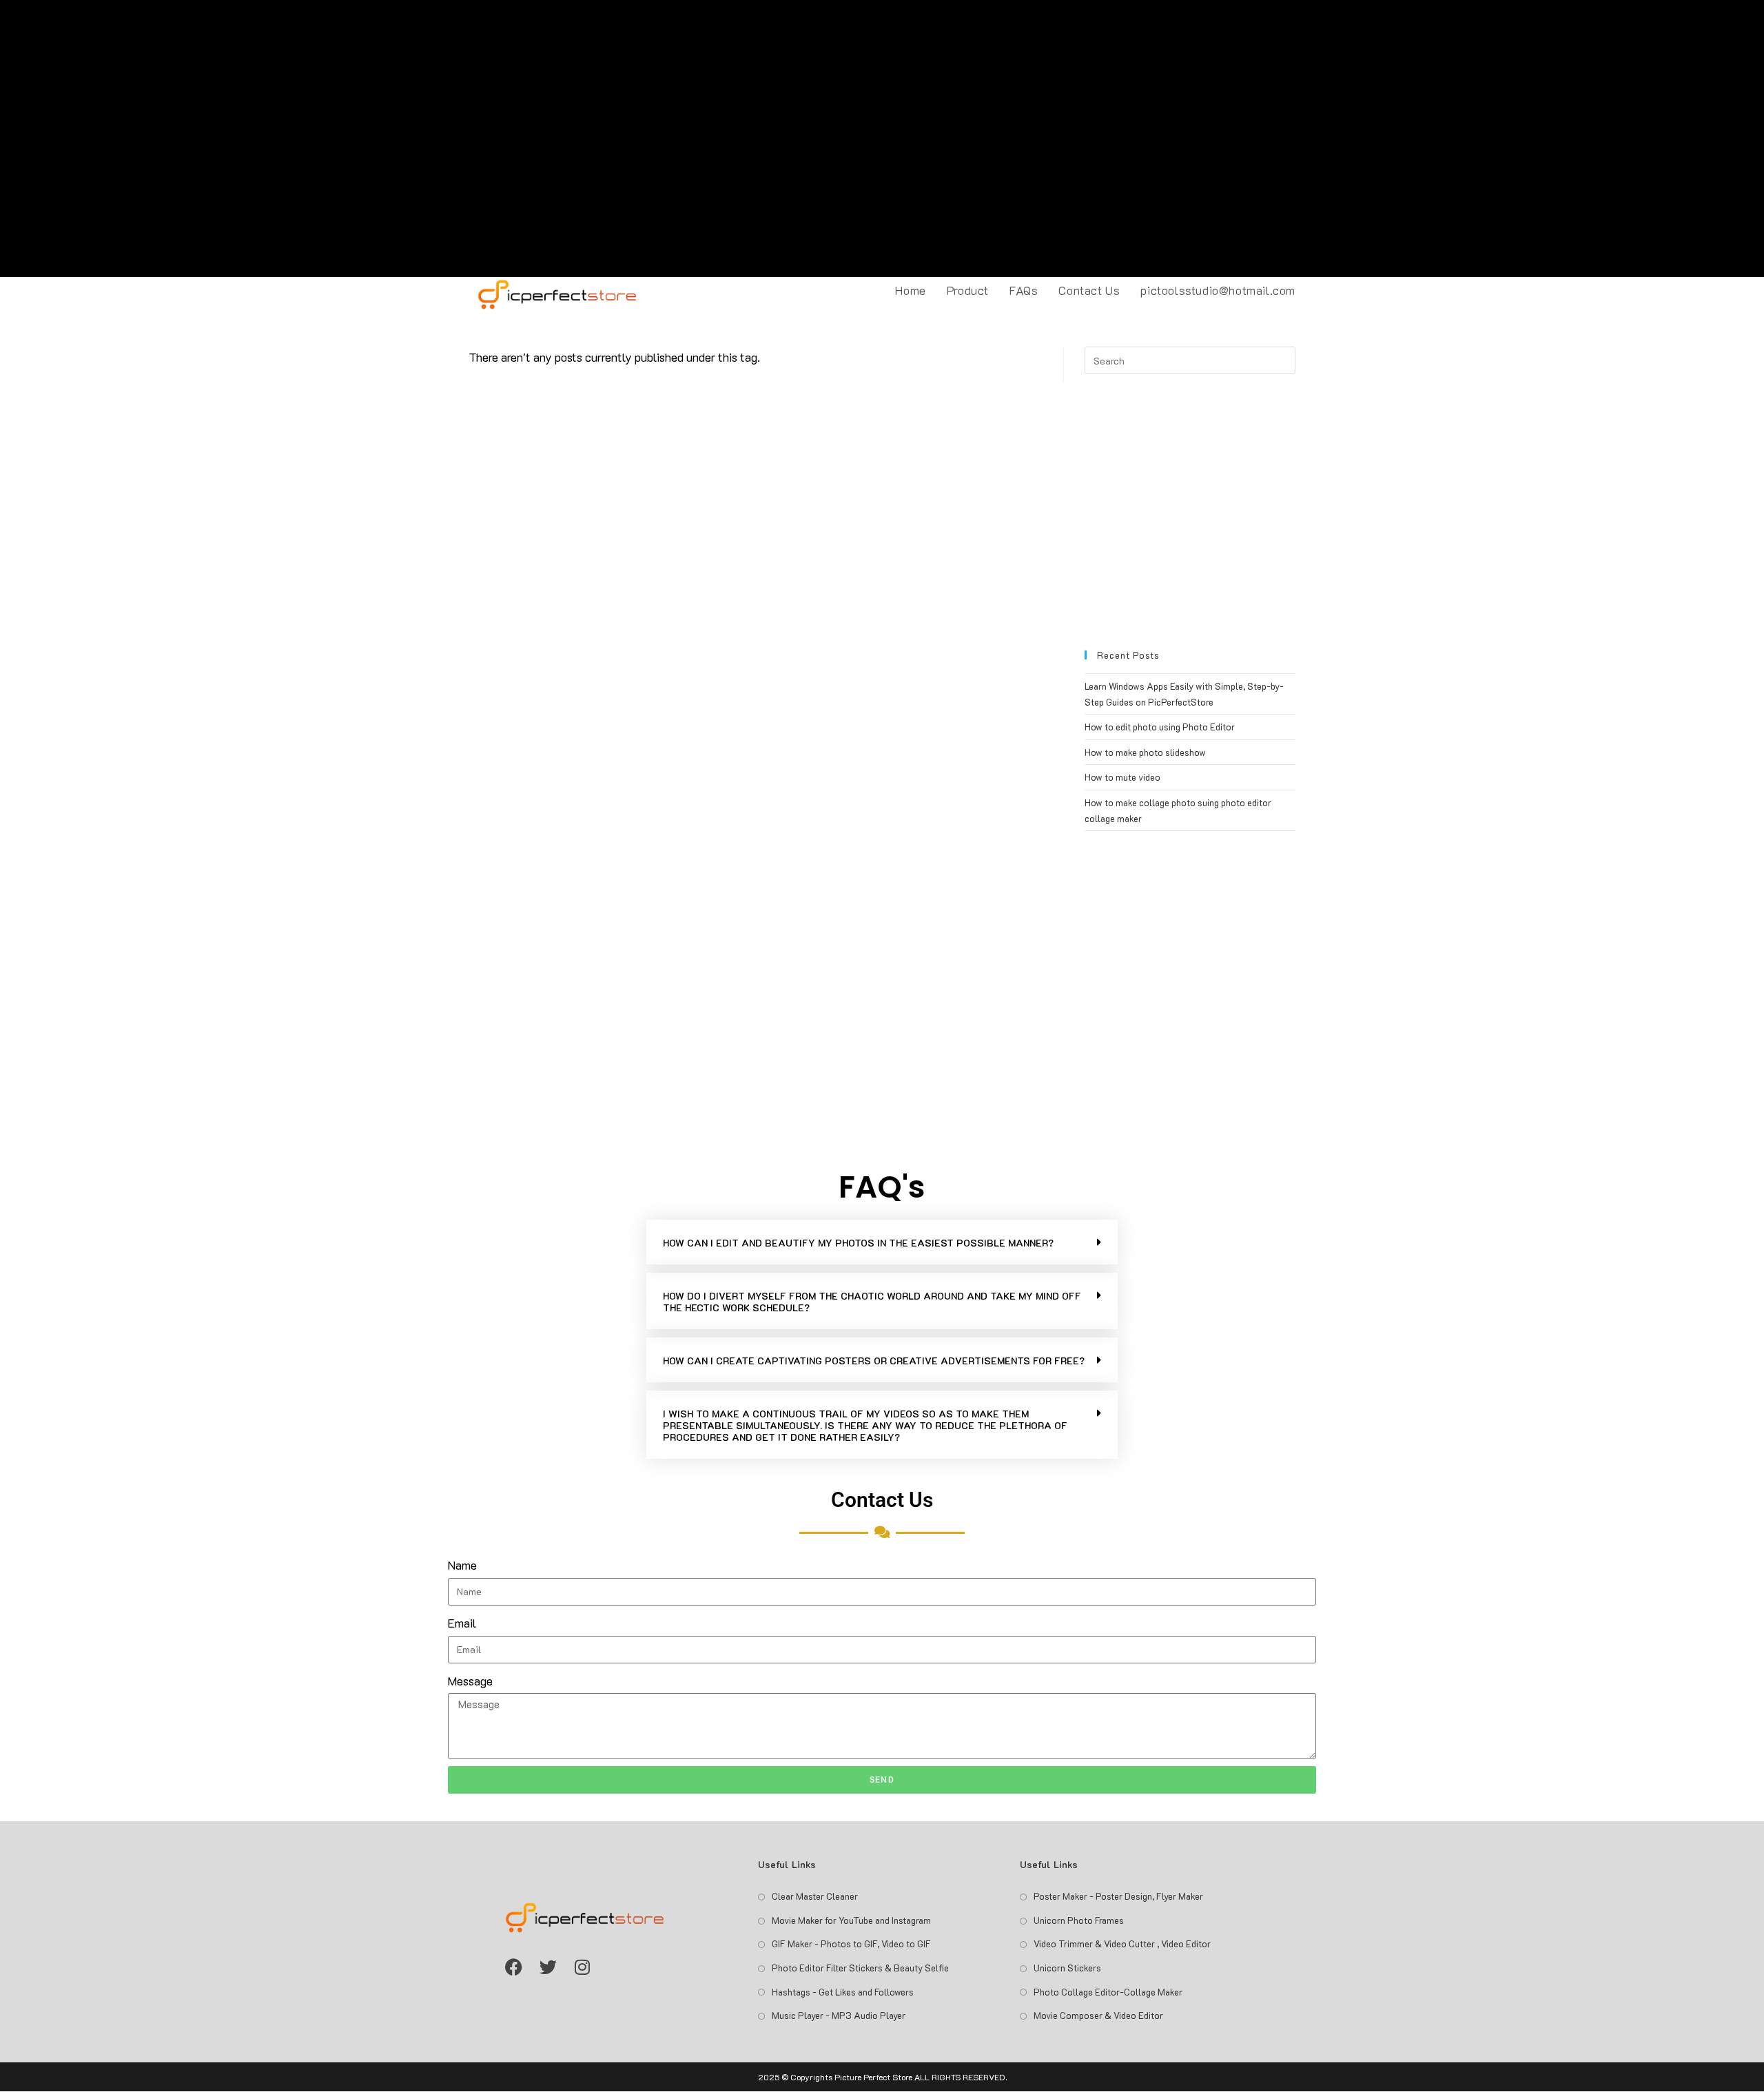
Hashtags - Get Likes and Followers (843, 1992)
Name (462, 1565)
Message (470, 1681)
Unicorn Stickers (1067, 1968)
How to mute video (1122, 777)
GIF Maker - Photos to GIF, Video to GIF (851, 1944)
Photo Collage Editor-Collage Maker (1108, 1992)
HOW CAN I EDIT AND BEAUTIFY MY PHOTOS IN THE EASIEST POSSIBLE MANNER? (858, 1243)
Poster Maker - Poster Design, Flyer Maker (1118, 1896)
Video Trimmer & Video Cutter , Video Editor (1122, 1944)
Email (462, 1623)
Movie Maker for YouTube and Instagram (851, 1920)
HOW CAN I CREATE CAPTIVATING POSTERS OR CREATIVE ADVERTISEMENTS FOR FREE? (874, 1361)
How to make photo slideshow (1145, 752)
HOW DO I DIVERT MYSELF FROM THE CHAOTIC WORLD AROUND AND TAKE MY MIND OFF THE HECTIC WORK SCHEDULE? (872, 1302)
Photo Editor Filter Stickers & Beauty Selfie (860, 1968)
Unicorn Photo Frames (1079, 1920)
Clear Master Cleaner (815, 1896)
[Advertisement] (882, 139)
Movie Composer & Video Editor (1098, 2015)
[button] (882, 1242)
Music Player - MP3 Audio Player (839, 2015)
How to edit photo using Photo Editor (1160, 727)
